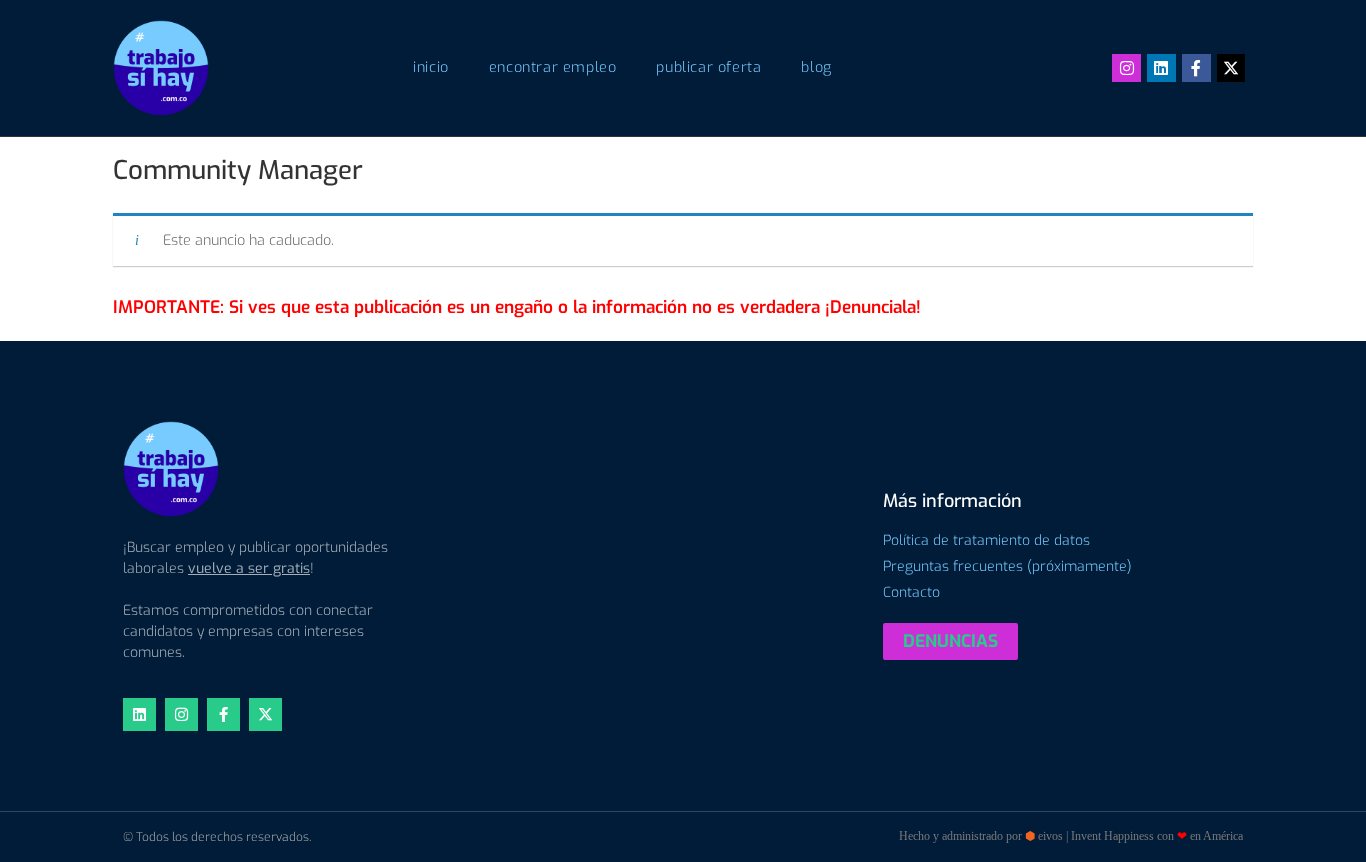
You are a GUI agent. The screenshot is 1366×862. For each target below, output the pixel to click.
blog (816, 67)
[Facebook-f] (1196, 68)
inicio (431, 67)
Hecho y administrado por (1071, 836)
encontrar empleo (553, 67)
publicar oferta (708, 67)
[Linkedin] (1161, 68)
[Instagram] (1126, 68)
